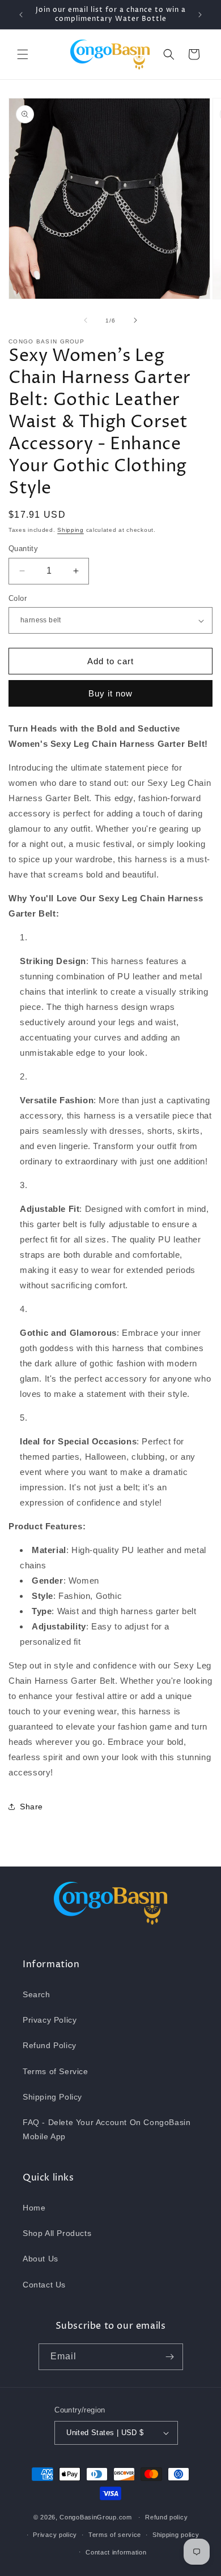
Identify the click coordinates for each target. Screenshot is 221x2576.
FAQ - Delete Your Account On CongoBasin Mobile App (107, 2129)
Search (37, 1994)
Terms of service (115, 2535)
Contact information (116, 2552)
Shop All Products (57, 2233)
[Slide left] (86, 320)
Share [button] (31, 1807)
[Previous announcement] (21, 15)
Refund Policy (50, 2045)
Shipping (71, 530)
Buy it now (110, 693)
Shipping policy (176, 2535)
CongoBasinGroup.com (95, 2517)
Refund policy (166, 2517)
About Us (41, 2259)
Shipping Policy (52, 2097)
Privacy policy (55, 2535)
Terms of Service (56, 2071)
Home (34, 2208)
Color (18, 598)
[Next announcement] (200, 15)
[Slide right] (135, 320)
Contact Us (44, 2285)
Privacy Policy (50, 2020)
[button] (23, 54)
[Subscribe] (170, 2357)
